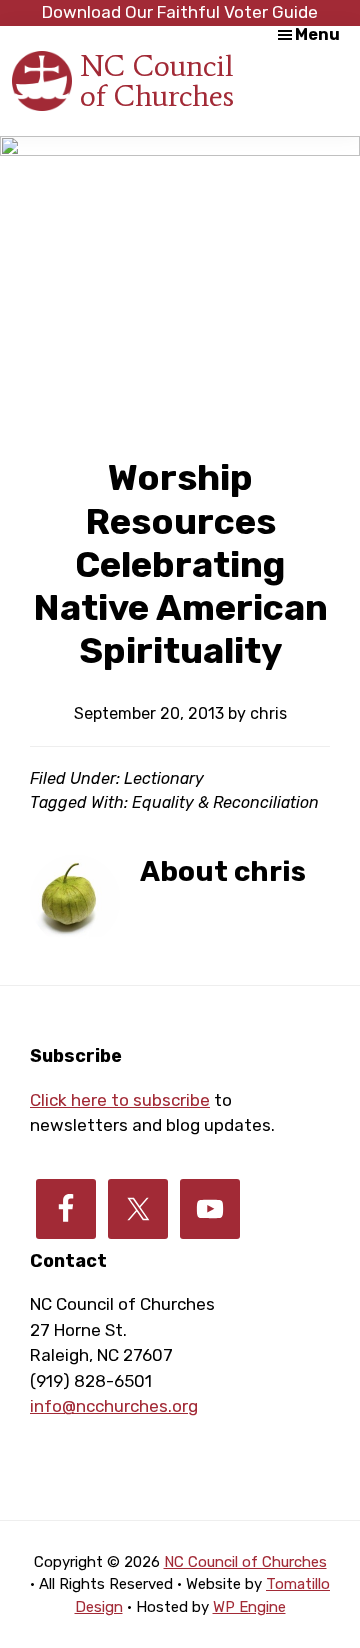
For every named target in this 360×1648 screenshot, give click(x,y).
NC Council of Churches (157, 80)
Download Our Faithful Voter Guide (180, 12)
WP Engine (249, 1607)
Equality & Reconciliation (225, 802)
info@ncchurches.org (114, 1406)
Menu (317, 34)
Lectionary (164, 778)
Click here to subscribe (120, 1100)
